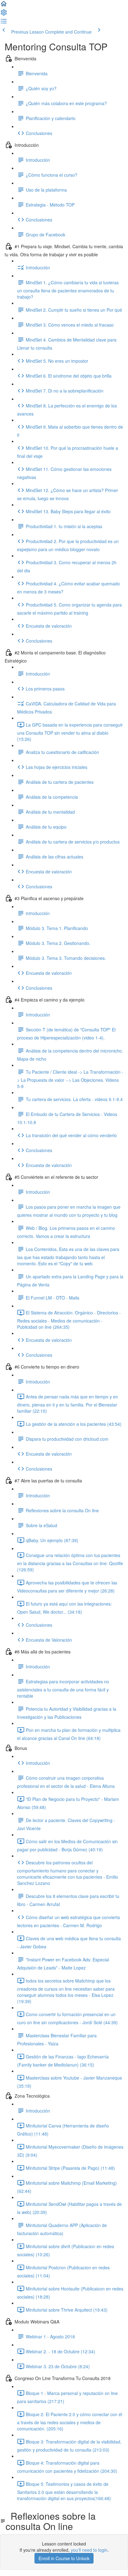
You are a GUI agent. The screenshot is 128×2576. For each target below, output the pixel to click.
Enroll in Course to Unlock (64, 2558)
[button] (4, 6)
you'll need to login (89, 2550)
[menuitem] (4, 14)
